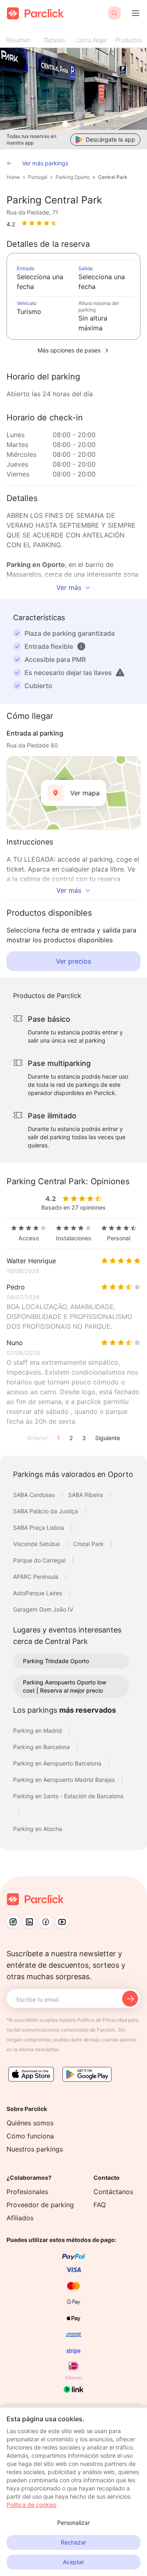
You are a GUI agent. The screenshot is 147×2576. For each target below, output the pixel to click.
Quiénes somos (30, 2123)
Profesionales (27, 2192)
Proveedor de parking (40, 2205)
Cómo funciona (30, 2136)
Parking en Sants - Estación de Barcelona (68, 1796)
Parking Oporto (73, 177)
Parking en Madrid (38, 1731)
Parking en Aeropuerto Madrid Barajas (65, 1780)
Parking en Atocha (38, 1829)
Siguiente (108, 1438)
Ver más (69, 587)
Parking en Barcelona (42, 1747)
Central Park (113, 177)
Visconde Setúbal (37, 1544)
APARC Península (37, 1577)
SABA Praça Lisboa (39, 1527)
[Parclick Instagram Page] (13, 1922)
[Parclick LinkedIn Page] (29, 1922)
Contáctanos (113, 2192)
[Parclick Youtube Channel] (62, 1922)
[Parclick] (35, 13)
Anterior (37, 1438)
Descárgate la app (110, 139)
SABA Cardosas (35, 1495)
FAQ (100, 2205)
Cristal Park (89, 1544)
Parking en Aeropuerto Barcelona (58, 1763)
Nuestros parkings (35, 2149)
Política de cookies (31, 2505)
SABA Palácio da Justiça (46, 1511)
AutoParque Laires (38, 1593)
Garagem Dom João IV (43, 1609)
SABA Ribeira (86, 1495)
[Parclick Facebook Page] (46, 1922)
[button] (81, 646)
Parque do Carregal (40, 1560)
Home (13, 177)
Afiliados (20, 2218)
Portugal (38, 177)
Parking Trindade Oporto (56, 1661)
